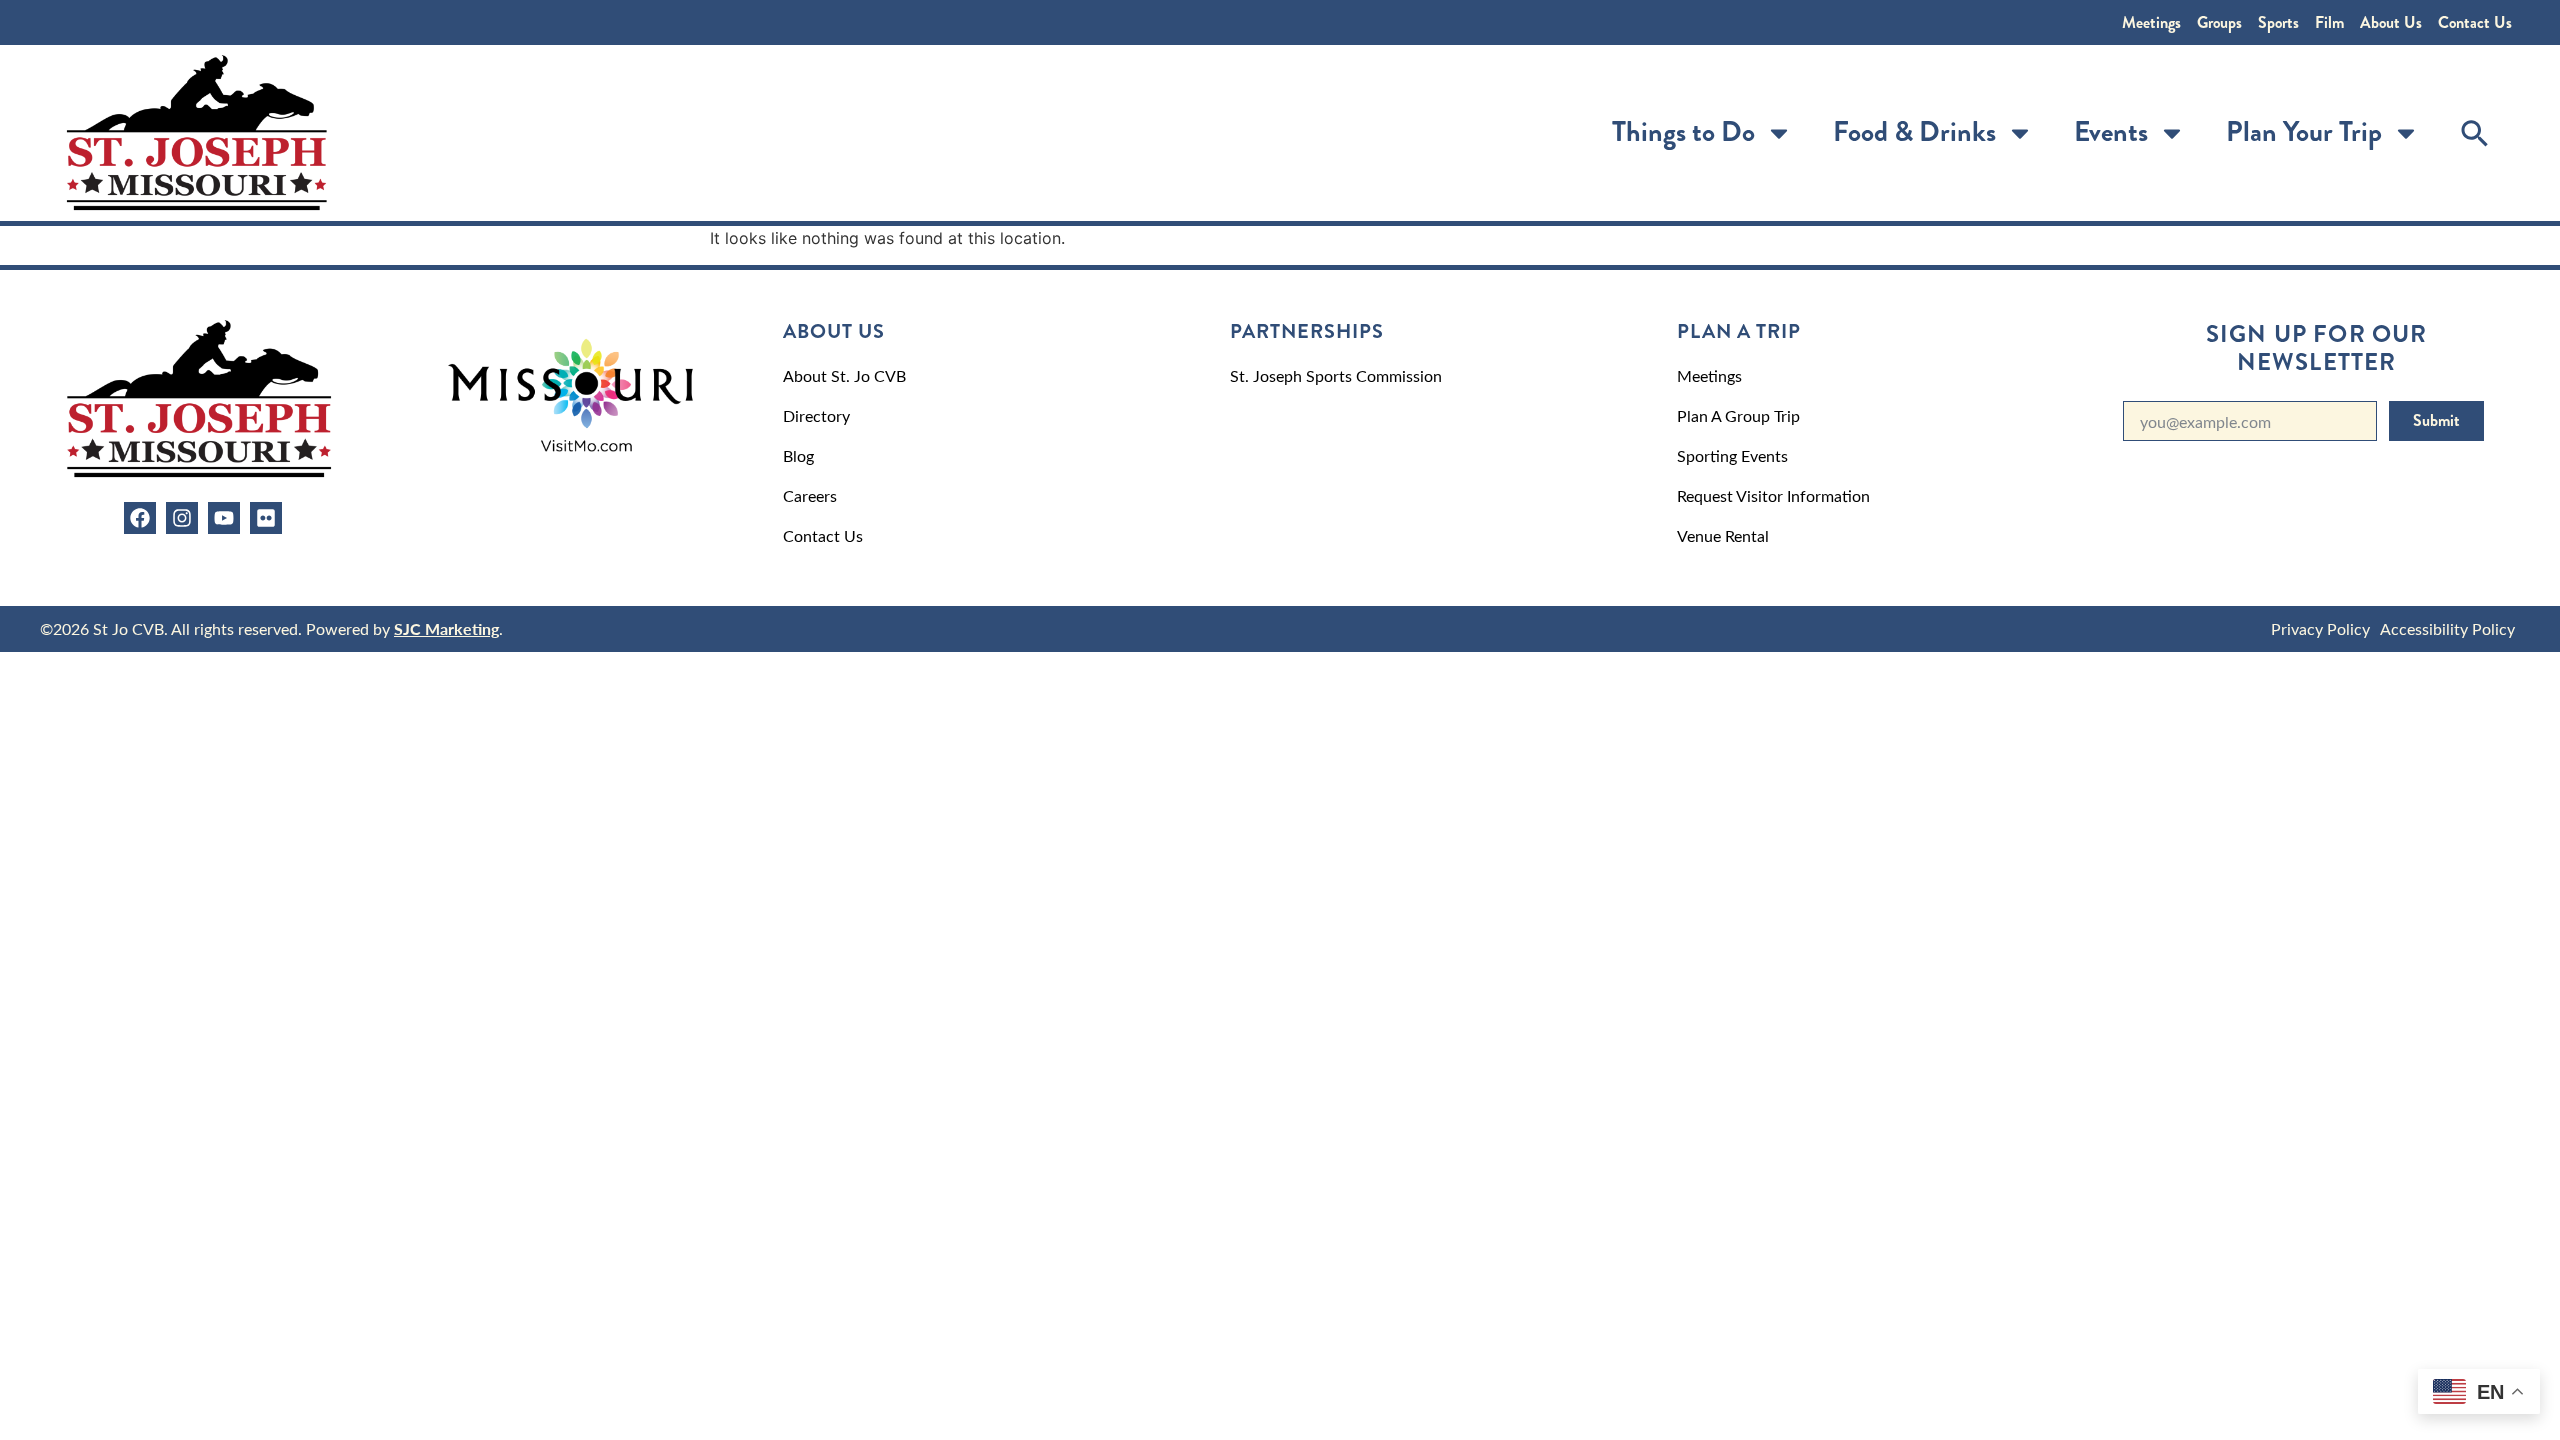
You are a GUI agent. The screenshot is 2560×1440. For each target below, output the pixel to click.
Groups (2219, 22)
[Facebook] (140, 518)
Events (2111, 132)
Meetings (2151, 22)
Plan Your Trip (2304, 132)
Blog (798, 455)
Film (2329, 22)
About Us (2391, 22)
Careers (810, 495)
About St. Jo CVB (844, 375)
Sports (2278, 22)
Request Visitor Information (1773, 495)
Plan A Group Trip (1738, 415)
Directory (816, 415)
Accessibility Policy (2447, 628)
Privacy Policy (2320, 628)
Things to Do (1683, 132)
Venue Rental (1723, 535)
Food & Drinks (1914, 132)
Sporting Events (1732, 455)
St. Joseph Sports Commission (1336, 375)
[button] (2475, 133)
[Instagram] (182, 518)
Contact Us (2475, 22)
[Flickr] (266, 518)
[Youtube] (224, 518)
